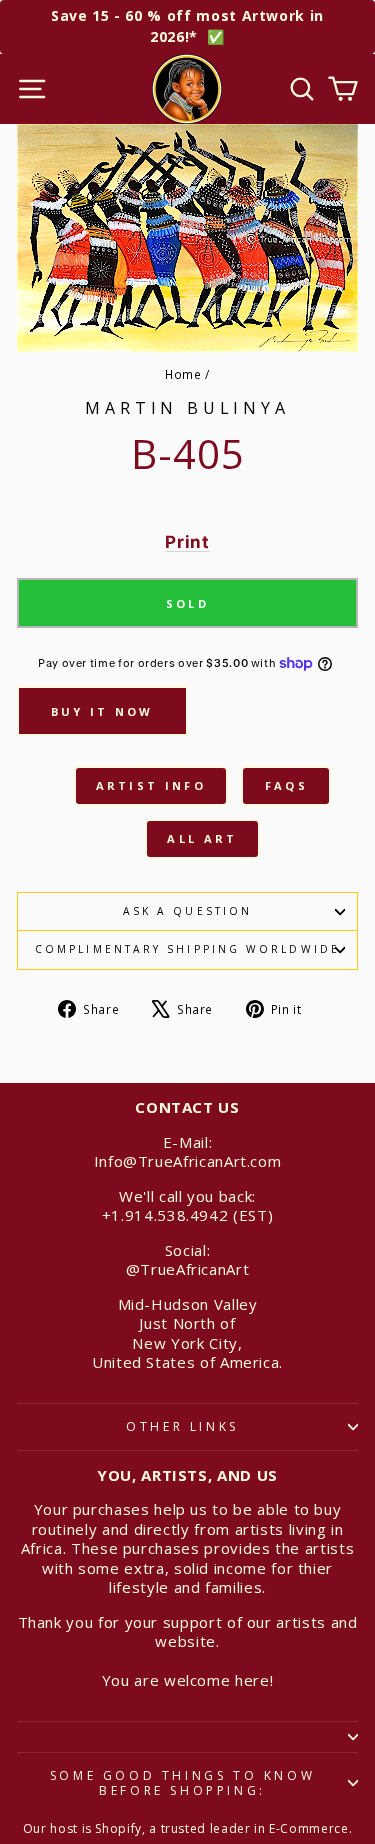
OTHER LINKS (182, 1426)
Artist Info (151, 785)
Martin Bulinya (187, 408)
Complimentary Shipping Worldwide (187, 949)
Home (183, 374)
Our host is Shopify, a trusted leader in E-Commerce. (188, 1828)
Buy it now (102, 711)
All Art (202, 838)
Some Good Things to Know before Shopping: (182, 1783)
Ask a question (187, 911)
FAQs (286, 785)
